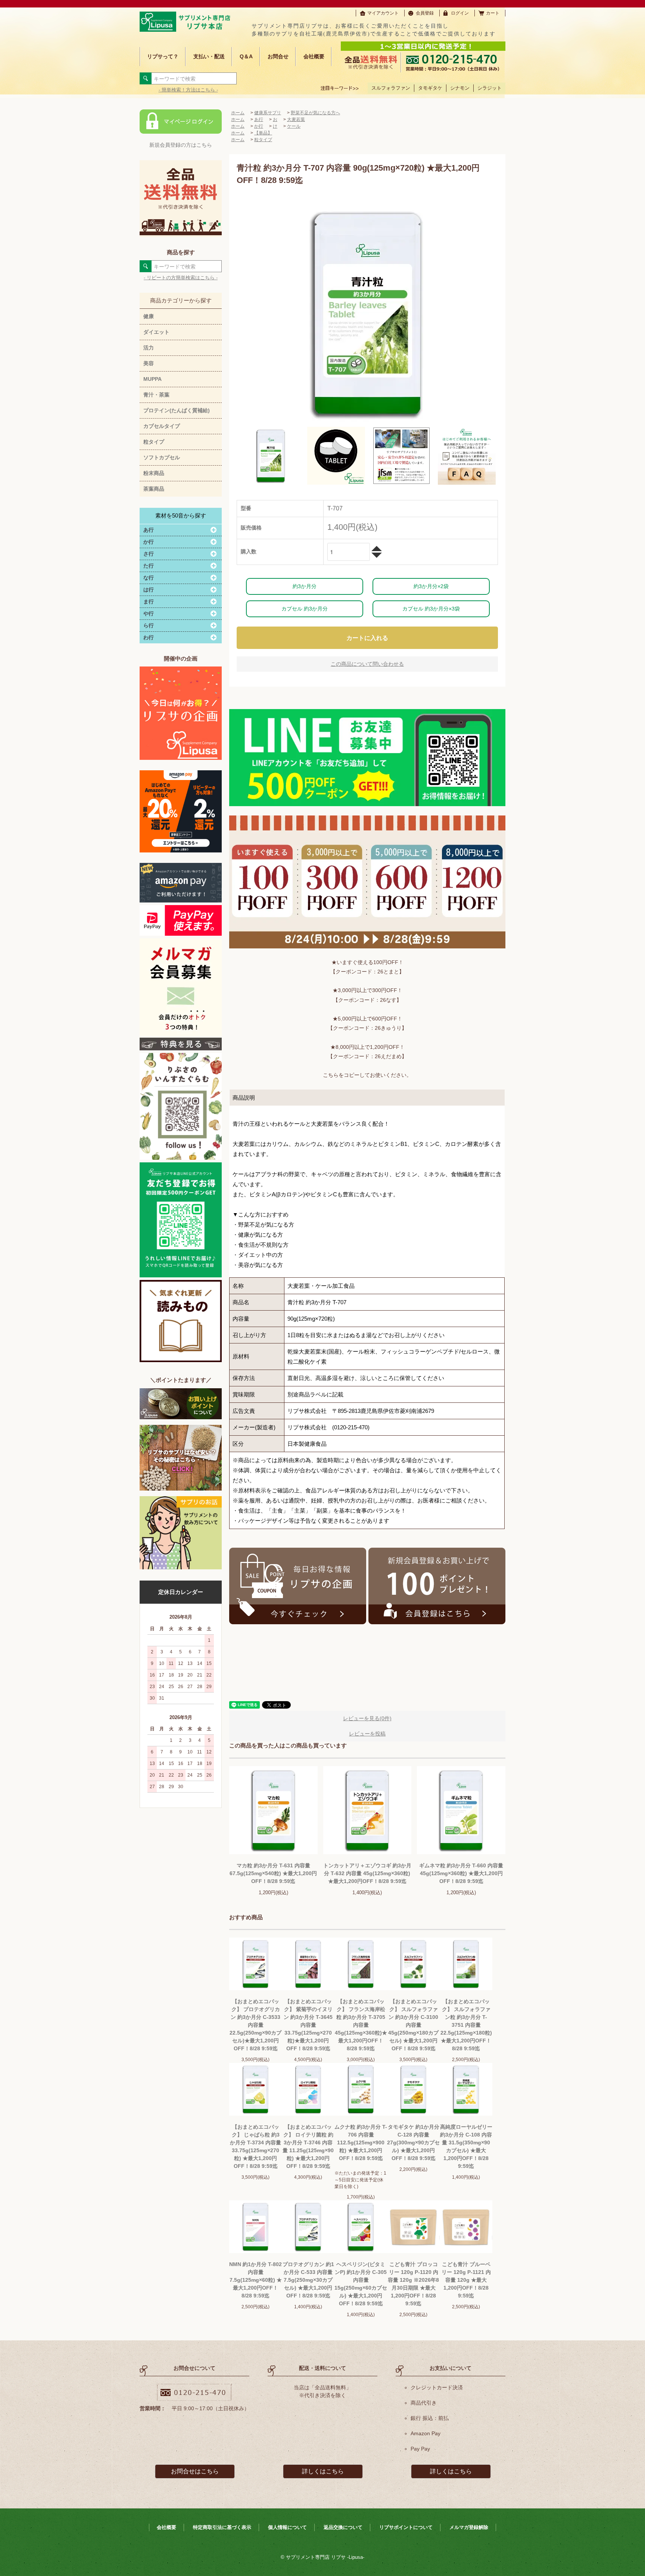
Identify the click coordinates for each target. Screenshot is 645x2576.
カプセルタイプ (162, 426)
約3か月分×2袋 (431, 586)
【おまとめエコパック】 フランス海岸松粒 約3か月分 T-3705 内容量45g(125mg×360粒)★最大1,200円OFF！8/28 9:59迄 (361, 2025)
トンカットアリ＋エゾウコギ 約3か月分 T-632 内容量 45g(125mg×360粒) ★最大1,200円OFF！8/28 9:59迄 (367, 1873)
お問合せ (278, 56)
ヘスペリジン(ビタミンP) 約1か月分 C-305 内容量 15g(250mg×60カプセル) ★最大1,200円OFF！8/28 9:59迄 (361, 2284)
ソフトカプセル (162, 457)
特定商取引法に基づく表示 (222, 2527)
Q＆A (246, 56)
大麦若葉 (296, 119)
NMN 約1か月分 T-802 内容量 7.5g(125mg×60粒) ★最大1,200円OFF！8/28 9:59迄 (255, 2280)
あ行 (259, 119)
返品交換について (343, 2527)
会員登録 (425, 13)
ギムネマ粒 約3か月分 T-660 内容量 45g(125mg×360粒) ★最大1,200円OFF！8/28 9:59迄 (461, 1873)
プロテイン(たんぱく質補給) (177, 410)
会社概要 (314, 56)
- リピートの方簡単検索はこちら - (181, 278)
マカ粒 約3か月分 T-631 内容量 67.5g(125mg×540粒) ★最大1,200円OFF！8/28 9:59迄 (273, 1873)
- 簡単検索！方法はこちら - (188, 90)
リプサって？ (163, 56)
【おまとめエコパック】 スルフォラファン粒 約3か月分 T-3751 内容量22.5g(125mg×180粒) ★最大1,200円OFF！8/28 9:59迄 (466, 2025)
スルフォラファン (391, 88)
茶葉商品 (154, 489)
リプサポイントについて (406, 2527)
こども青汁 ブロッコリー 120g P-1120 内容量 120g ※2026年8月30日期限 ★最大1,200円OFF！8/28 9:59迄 (413, 2284)
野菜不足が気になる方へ (315, 113)
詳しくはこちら (323, 2471)
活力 (149, 348)
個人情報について (287, 2527)
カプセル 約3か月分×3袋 (431, 609)
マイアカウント (383, 13)
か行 (259, 126)
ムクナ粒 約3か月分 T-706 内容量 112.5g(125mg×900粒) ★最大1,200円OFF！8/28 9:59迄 (361, 2142)
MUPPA (152, 379)
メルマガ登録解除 (469, 2527)
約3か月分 (305, 586)
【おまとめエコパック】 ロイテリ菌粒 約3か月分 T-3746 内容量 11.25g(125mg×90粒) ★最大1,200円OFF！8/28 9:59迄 (308, 2146)
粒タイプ (154, 442)
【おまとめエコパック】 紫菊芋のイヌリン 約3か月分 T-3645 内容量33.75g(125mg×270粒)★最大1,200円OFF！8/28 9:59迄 (308, 2025)
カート (493, 13)
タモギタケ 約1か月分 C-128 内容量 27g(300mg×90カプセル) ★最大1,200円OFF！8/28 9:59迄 (413, 2142)
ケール (294, 126)
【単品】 (263, 133)
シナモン (460, 88)
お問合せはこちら (195, 2471)
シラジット (490, 88)
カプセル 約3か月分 (305, 609)
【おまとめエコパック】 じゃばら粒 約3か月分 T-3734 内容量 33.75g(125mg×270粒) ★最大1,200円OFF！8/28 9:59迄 (255, 2146)
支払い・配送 (209, 56)
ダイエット (156, 332)
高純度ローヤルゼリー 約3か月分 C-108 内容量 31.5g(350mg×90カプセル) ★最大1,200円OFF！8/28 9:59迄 (466, 2146)
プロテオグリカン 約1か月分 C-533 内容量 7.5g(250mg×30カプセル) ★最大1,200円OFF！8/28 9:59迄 (308, 2280)
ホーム (238, 113)
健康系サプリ (268, 113)
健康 (149, 316)
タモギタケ (430, 88)
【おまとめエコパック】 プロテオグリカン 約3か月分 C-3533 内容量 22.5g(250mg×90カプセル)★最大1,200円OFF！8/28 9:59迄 (255, 2025)
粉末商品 (154, 473)
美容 (149, 363)
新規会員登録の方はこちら (181, 145)
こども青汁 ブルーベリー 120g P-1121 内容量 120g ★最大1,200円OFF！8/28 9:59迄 (466, 2280)
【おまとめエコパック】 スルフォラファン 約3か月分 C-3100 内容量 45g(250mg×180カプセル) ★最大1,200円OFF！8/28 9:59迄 (413, 2025)
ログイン (460, 13)
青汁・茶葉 (156, 395)
